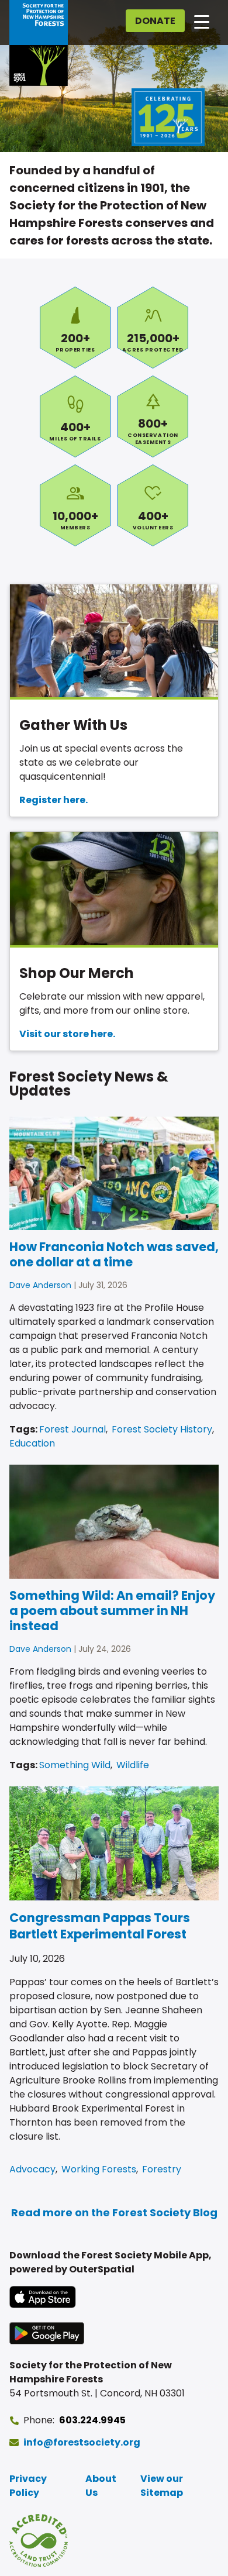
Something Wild (75, 1765)
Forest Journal (72, 1429)
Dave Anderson (40, 1285)
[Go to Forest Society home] (39, 43)
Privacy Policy (28, 2486)
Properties (75, 328)
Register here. (53, 800)
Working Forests (99, 2169)
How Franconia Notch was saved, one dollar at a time (114, 1254)
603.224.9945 (92, 2420)
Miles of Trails (75, 416)
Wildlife (133, 1765)
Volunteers (153, 505)
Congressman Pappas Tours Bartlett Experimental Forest (100, 1926)
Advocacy (32, 2169)
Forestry (162, 2169)
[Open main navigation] (202, 21)
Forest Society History (162, 1429)
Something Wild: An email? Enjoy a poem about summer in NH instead (112, 1611)
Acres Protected (153, 328)
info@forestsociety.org (82, 2442)
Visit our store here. (67, 1034)
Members (75, 505)
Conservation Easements (153, 416)
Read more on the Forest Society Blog (114, 2212)
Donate (155, 21)
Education (32, 1443)
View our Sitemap (162, 2486)
